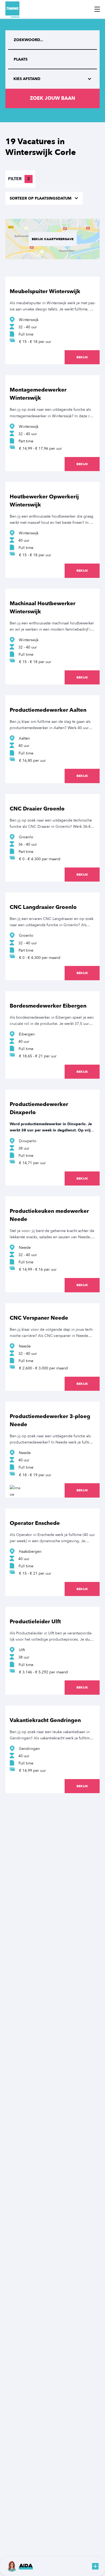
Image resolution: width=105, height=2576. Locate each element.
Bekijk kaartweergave (53, 239)
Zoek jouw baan (52, 98)
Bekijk (82, 357)
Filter (19, 179)
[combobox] (52, 59)
